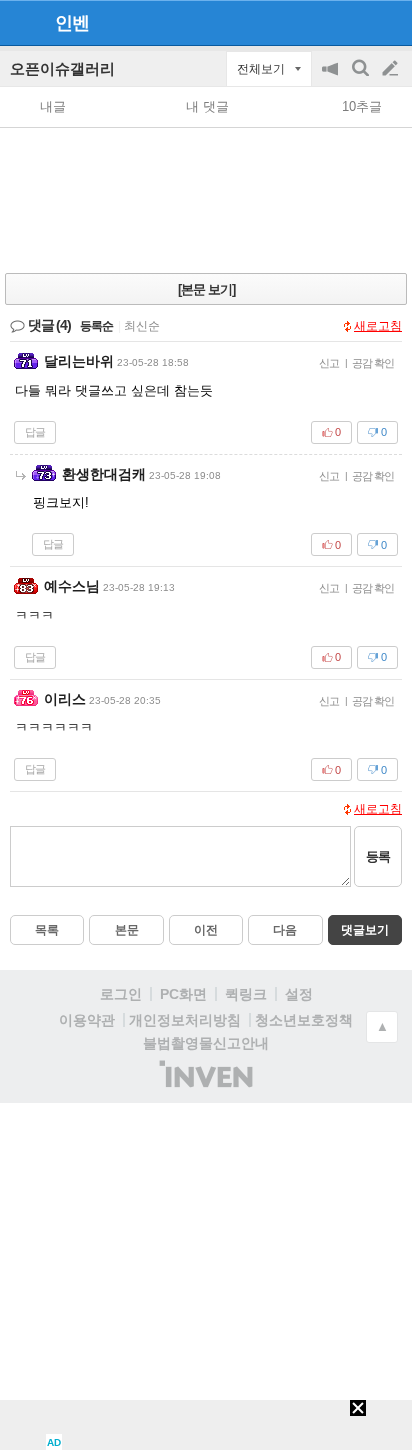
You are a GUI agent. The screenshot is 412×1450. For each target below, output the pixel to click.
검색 (362, 78)
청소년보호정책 (304, 1020)
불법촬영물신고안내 (206, 1043)
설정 (299, 994)
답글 (35, 432)
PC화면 (183, 994)
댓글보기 (365, 930)
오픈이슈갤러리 (62, 68)
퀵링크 (246, 994)
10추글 (362, 106)
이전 (206, 930)
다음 (285, 930)
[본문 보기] (206, 289)
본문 (127, 930)
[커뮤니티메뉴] (21, 22)
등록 (378, 856)
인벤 (72, 23)
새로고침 (378, 326)
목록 (47, 930)
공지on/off (332, 78)
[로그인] (352, 22)
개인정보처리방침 (185, 1020)
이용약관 (87, 1020)
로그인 (121, 994)
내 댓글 (207, 106)
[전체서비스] (388, 22)
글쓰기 (392, 69)
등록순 (96, 326)
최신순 (142, 326)
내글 (53, 106)
